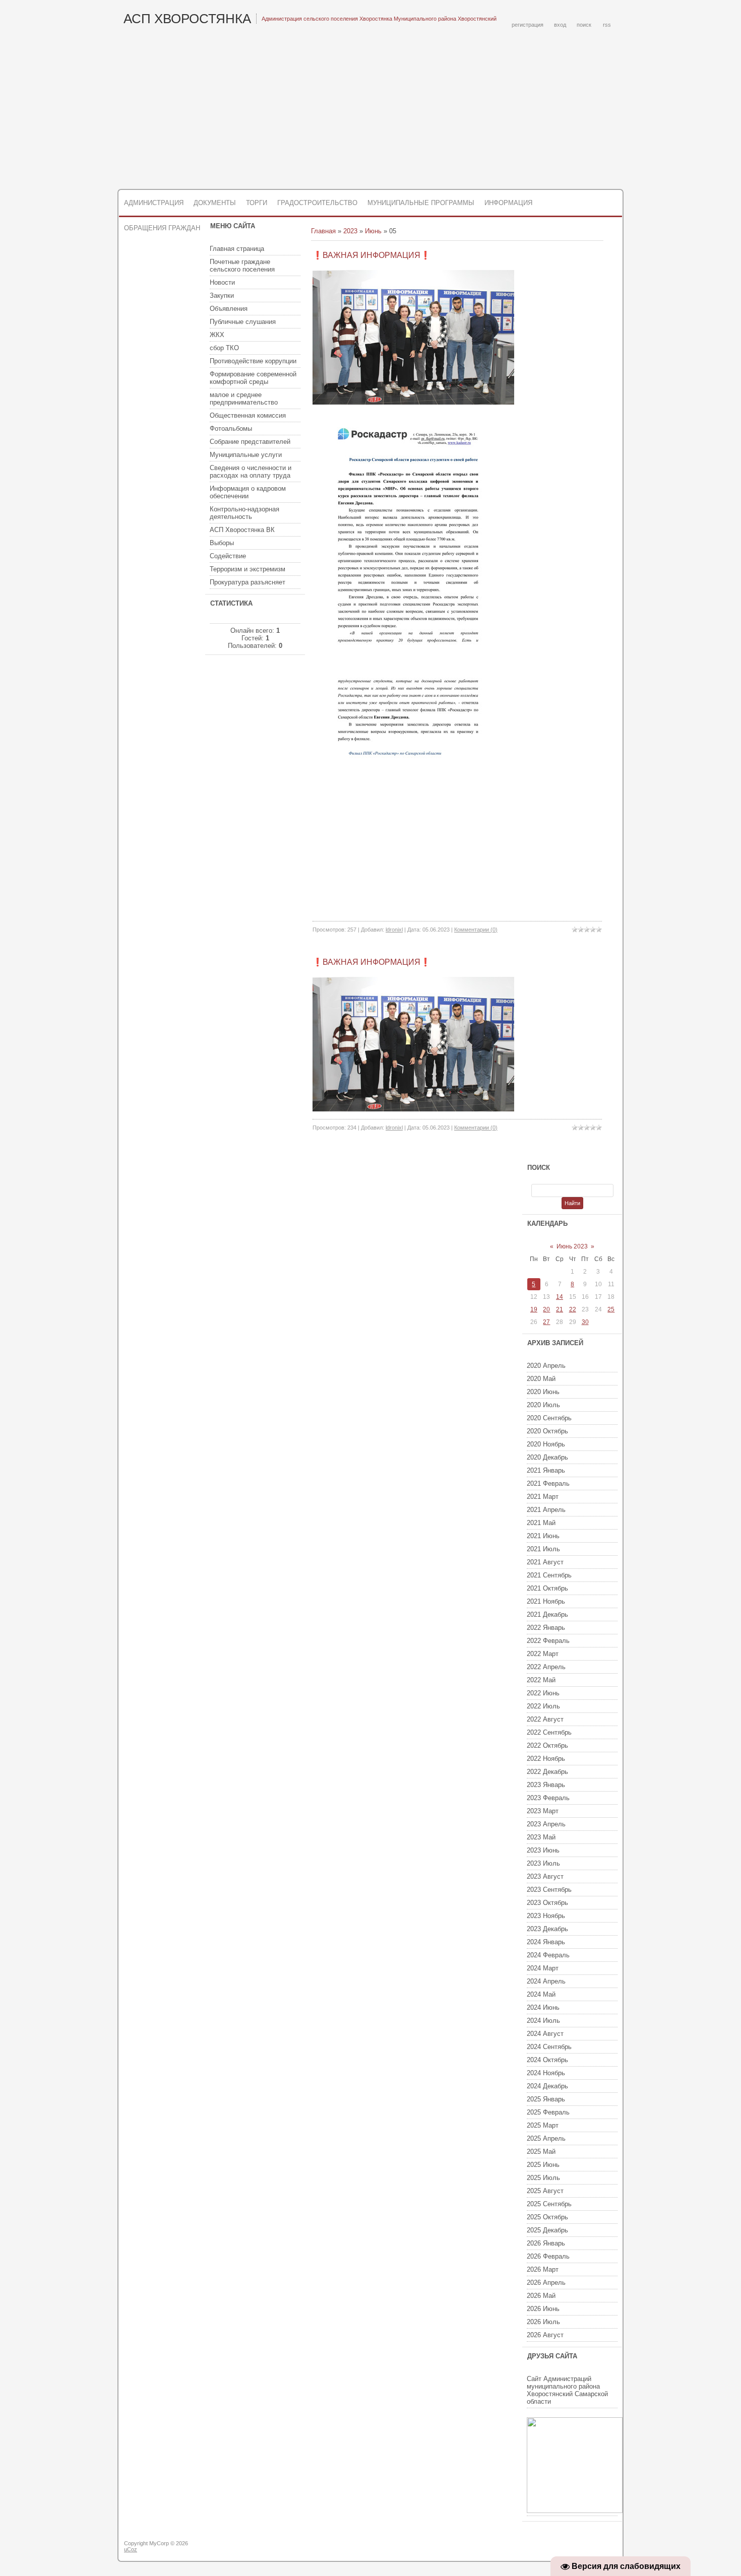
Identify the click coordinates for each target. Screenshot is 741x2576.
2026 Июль (543, 2322)
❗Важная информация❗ (372, 255)
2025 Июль (543, 2178)
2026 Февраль (548, 2256)
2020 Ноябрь (546, 1444)
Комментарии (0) (476, 930)
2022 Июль (543, 1706)
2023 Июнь (543, 1850)
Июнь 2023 (572, 1246)
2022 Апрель (546, 1667)
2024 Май (541, 1994)
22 (573, 1309)
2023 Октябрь (547, 1903)
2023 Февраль (548, 1798)
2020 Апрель (546, 1366)
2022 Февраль (548, 1641)
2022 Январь (546, 1628)
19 (534, 1309)
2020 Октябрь (547, 1431)
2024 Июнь (543, 2007)
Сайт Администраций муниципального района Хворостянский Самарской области (567, 2390)
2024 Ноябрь (546, 2073)
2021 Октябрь (547, 1588)
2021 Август (545, 1562)
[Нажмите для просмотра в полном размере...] (413, 402)
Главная (323, 231)
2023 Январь (546, 1785)
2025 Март (543, 2125)
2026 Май (541, 2296)
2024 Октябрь (547, 2060)
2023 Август (545, 1876)
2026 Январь (546, 2243)
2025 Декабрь (547, 2230)
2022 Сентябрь (549, 1732)
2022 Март (543, 1654)
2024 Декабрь (547, 2086)
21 (560, 1309)
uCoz (131, 2549)
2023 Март (543, 1811)
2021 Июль (543, 1549)
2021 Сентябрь (549, 1575)
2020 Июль (543, 1405)
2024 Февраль (548, 1955)
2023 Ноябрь (546, 1916)
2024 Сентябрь (549, 2047)
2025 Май (541, 2152)
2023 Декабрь (547, 1929)
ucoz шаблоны (583, 2547)
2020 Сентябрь (549, 1418)
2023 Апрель (546, 1824)
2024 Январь (546, 1942)
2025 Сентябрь (549, 2204)
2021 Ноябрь (546, 1601)
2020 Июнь (543, 1392)
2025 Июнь (543, 2165)
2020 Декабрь (547, 1457)
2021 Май (541, 1523)
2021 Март (543, 1497)
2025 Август (545, 2191)
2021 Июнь (543, 1536)
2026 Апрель (546, 2283)
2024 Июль (543, 2021)
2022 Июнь (543, 1693)
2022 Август (545, 1719)
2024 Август (545, 2034)
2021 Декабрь (547, 1614)
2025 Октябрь (547, 2217)
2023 (350, 231)
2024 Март (543, 1968)
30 (585, 1322)
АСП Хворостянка (187, 19)
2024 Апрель (546, 1981)
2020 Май (541, 1379)
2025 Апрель (546, 2138)
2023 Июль (543, 1863)
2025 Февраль (548, 2112)
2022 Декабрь (547, 1772)
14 (560, 1297)
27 (546, 1322)
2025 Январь (546, 2099)
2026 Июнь (543, 2309)
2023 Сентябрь (549, 1890)
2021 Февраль (548, 1483)
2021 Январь (546, 1470)
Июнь (373, 231)
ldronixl (394, 930)
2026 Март (543, 2269)
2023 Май (541, 1837)
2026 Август (545, 2335)
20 (546, 1309)
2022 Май (541, 1680)
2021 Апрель (546, 1510)
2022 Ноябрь (546, 1759)
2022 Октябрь (547, 1745)
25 (611, 1309)
